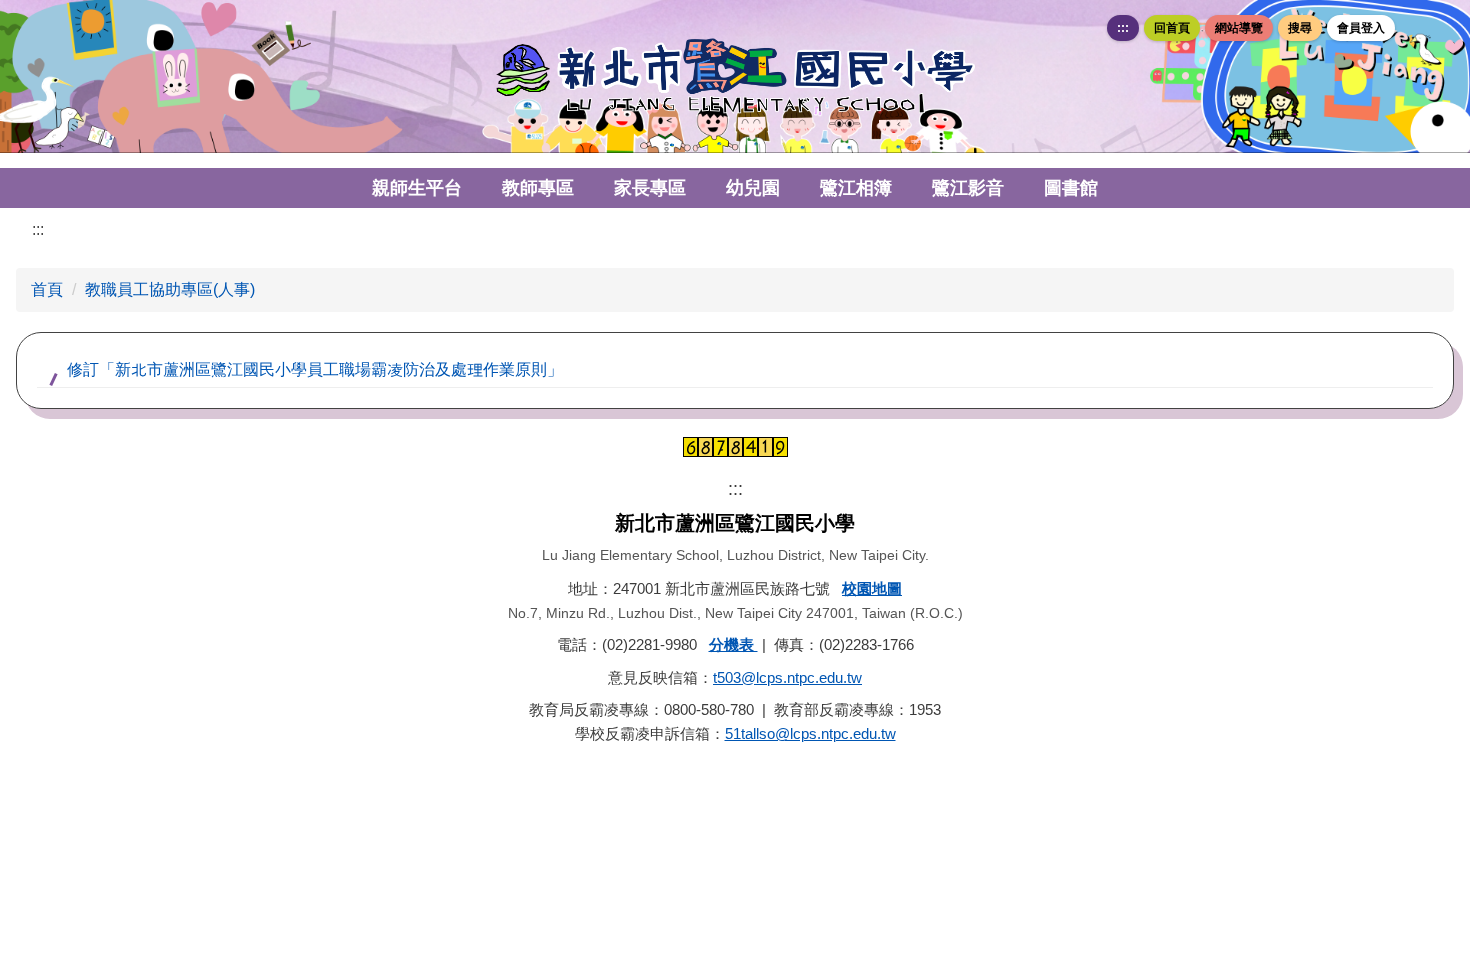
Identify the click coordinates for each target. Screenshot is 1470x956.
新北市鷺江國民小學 (735, 76)
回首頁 (1172, 28)
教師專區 (538, 188)
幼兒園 (753, 188)
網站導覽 (1239, 28)
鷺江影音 (968, 188)
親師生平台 (417, 188)
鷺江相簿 (856, 188)
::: (1123, 28)
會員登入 (1361, 28)
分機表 (733, 644)
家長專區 (650, 188)
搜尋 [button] (1300, 28)
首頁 (47, 289)
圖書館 (1071, 188)
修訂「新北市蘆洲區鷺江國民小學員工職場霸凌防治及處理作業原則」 (315, 369)
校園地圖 (872, 588)
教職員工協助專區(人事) (170, 289)
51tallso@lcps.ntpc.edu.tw (810, 733)
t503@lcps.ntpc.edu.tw (787, 677)
